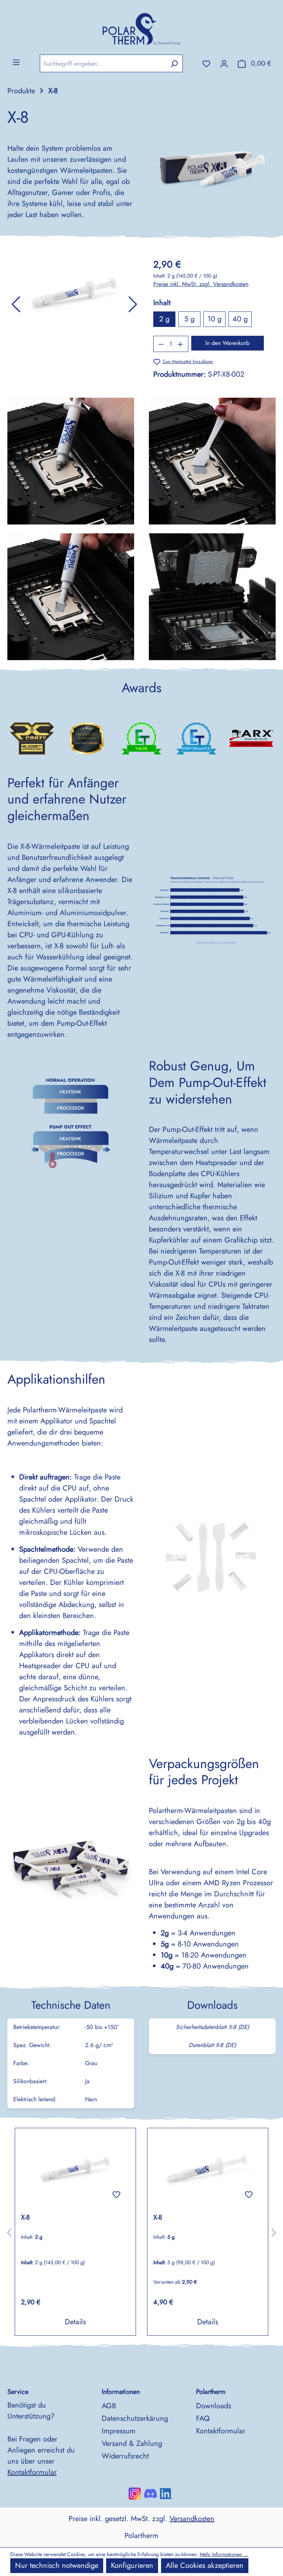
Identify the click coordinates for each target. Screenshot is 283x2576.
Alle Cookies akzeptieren (205, 2565)
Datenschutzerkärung (135, 2418)
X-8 (25, 2218)
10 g (214, 319)
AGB (109, 2406)
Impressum (119, 2431)
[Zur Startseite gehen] (141, 27)
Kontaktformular (32, 2472)
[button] (16, 304)
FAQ (203, 2418)
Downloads (214, 2406)
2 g (164, 319)
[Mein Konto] (224, 63)
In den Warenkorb (227, 343)
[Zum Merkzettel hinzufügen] (116, 2195)
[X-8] (75, 2171)
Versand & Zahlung (132, 2443)
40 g (240, 319)
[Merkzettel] (206, 63)
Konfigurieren (132, 2565)
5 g (189, 319)
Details (75, 2322)
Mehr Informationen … (224, 2554)
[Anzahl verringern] (161, 344)
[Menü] (16, 62)
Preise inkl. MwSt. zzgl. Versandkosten (201, 284)
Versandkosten (192, 2519)
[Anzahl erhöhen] (181, 344)
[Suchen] (174, 63)
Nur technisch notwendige (57, 2565)
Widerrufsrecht (125, 2456)
